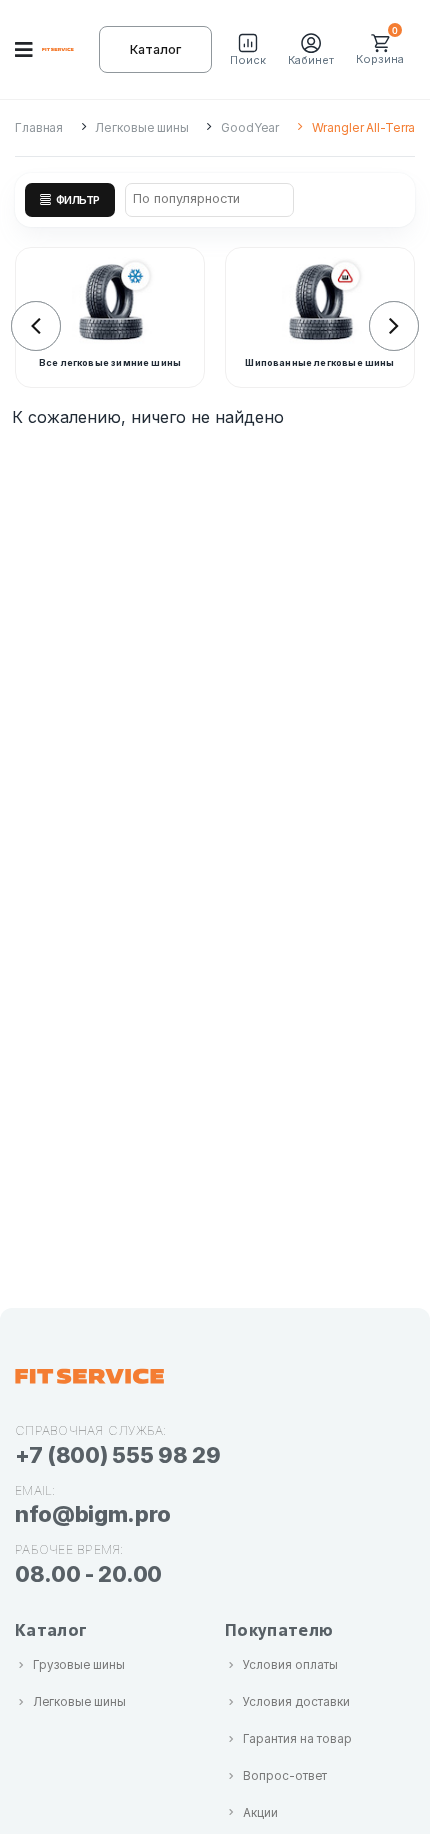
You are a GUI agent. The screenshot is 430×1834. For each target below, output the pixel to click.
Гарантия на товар (297, 1739)
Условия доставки (296, 1702)
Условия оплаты (290, 1665)
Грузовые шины (79, 1665)
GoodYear (250, 127)
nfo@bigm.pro (92, 1514)
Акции (260, 1813)
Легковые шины (141, 127)
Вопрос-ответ (285, 1776)
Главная (39, 127)
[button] (248, 50)
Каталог (155, 49)
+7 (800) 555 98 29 (117, 1455)
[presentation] (36, 326)
